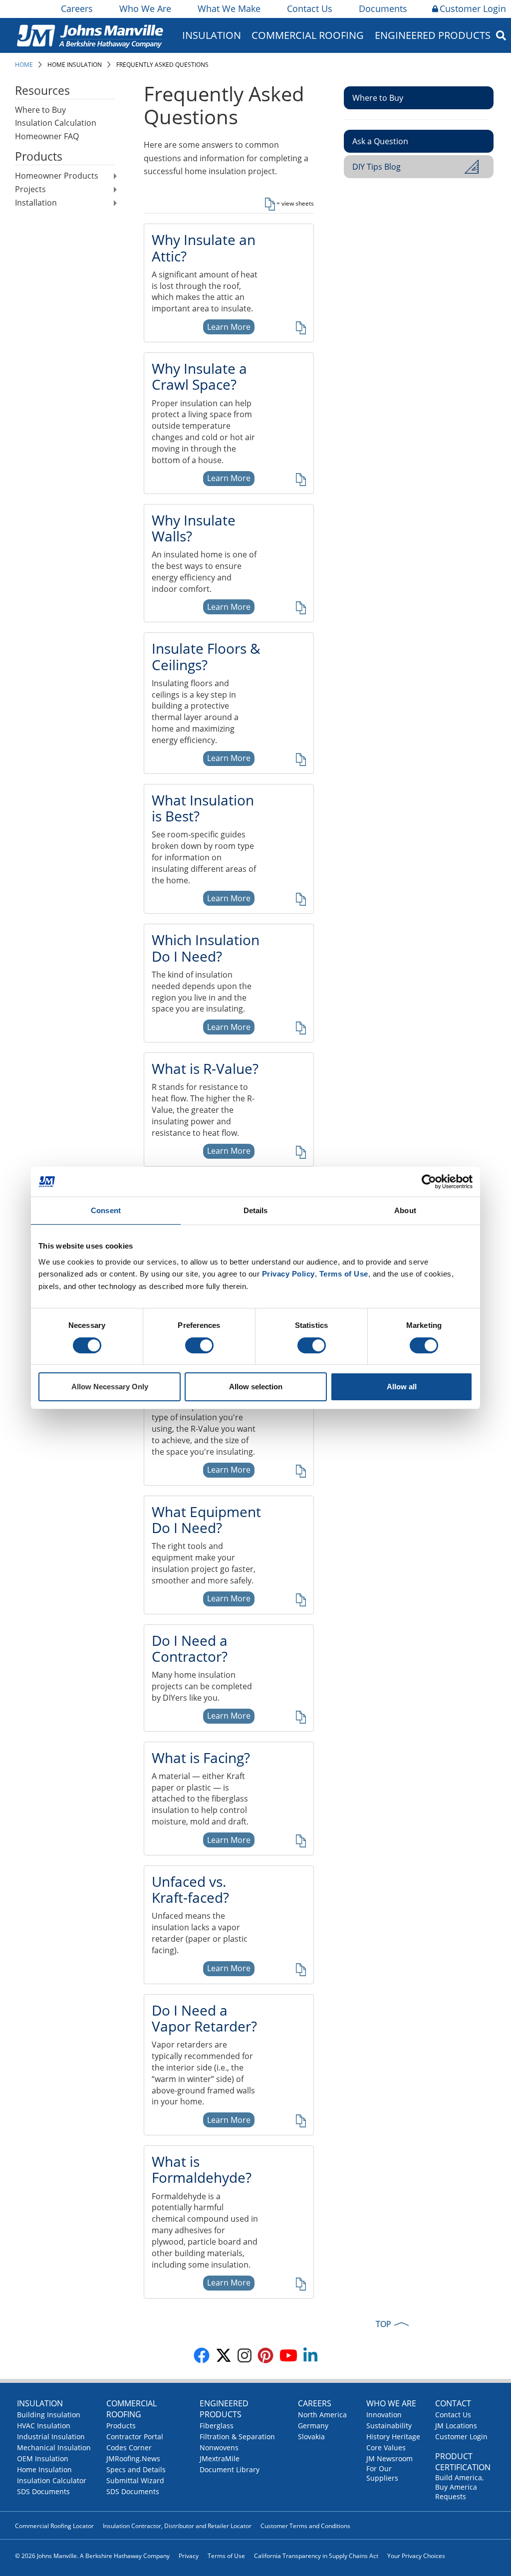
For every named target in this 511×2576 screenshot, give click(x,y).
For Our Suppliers (382, 2473)
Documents (383, 8)
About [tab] (405, 1210)
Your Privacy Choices (416, 2556)
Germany (313, 2426)
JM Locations (456, 2426)
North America (322, 2415)
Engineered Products (224, 2409)
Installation (36, 203)
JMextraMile (220, 2458)
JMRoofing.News (133, 2458)
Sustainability (389, 2426)
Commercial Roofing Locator (54, 2526)
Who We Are (145, 8)
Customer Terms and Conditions (305, 2526)
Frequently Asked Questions (162, 65)
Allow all (402, 1387)
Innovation (384, 2415)
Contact (453, 2403)
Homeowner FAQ (47, 136)
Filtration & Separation (237, 2437)
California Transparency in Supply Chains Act (316, 2556)
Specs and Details (136, 2469)
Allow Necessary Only (110, 1387)
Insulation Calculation (56, 123)
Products (121, 2426)
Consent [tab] (106, 1210)
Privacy (189, 2556)
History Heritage (393, 2437)
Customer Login (473, 8)
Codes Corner (129, 2447)
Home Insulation (75, 65)
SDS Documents (43, 2491)
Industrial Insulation (51, 2437)
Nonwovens (219, 2447)
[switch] (199, 1345)
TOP (383, 2324)
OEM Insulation (43, 2458)
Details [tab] (256, 1210)
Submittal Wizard (135, 2480)
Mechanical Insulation (54, 2447)
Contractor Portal (135, 2437)
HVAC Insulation (44, 2426)
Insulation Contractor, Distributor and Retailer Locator (177, 2526)
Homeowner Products (57, 176)
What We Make (229, 8)
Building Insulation (49, 2415)
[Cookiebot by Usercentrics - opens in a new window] (429, 1182)
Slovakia (311, 2437)
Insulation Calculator (52, 2480)
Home (24, 65)
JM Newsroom (389, 2458)
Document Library (230, 2469)
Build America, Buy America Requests (459, 2487)
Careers (77, 8)
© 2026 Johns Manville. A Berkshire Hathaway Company (92, 2556)
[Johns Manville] (90, 35)
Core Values (386, 2447)
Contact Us (310, 8)
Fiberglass (217, 2426)
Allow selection (256, 1387)
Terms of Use (226, 2556)
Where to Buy (40, 110)
